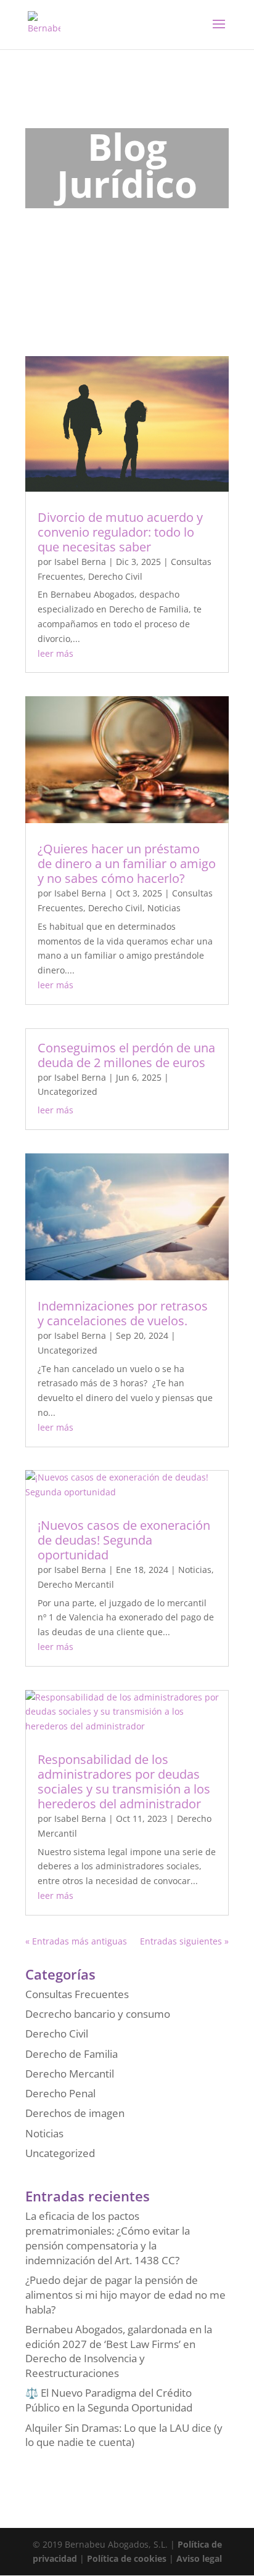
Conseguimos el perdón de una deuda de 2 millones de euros (126, 1055)
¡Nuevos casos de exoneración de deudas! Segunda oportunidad (124, 1540)
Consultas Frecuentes (77, 1994)
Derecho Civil (115, 576)
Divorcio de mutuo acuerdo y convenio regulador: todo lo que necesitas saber (120, 532)
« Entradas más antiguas (76, 1941)
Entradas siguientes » (184, 1941)
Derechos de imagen (75, 2113)
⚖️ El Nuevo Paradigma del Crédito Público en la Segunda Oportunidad (109, 2400)
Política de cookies (127, 2558)
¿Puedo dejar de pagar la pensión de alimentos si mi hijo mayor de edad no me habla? (125, 2295)
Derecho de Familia (72, 2054)
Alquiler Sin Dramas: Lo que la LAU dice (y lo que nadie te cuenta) (124, 2435)
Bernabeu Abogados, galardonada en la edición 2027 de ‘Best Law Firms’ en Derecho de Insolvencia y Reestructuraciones (119, 2351)
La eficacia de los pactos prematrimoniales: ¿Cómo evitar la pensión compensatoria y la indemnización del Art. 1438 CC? (108, 2238)
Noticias (164, 908)
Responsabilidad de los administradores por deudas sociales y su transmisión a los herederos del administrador (124, 1782)
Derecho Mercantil (76, 1584)
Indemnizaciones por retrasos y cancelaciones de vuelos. (123, 1313)
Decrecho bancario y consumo (98, 2014)
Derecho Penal (60, 2093)
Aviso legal (199, 2558)
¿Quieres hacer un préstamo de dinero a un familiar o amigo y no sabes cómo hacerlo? (127, 863)
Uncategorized (68, 1091)
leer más (55, 653)
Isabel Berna (80, 562)
